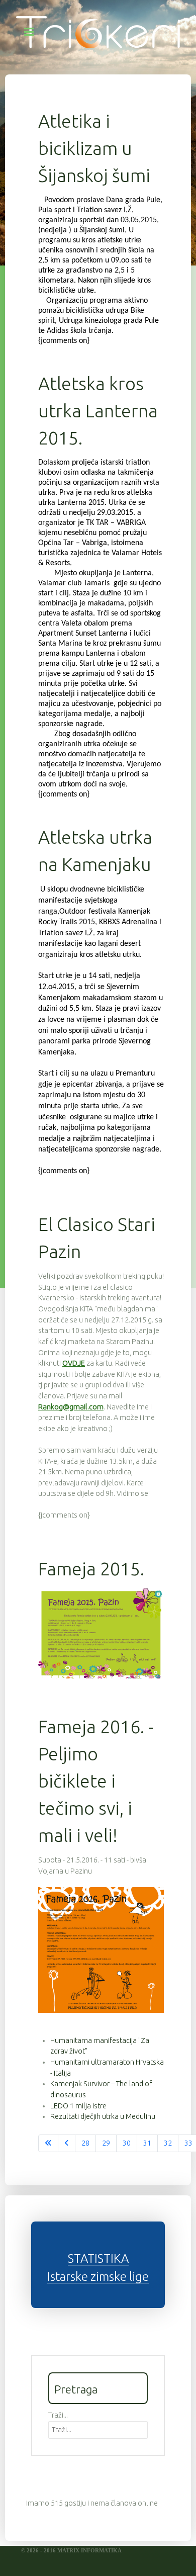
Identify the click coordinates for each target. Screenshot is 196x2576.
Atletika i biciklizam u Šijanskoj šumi (94, 148)
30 (127, 2143)
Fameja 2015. (91, 1569)
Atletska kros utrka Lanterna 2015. (98, 411)
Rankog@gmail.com (71, 1407)
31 (147, 2143)
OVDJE (74, 1363)
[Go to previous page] (67, 2144)
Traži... (58, 2415)
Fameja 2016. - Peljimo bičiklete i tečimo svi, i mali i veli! (96, 1781)
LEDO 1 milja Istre (78, 2106)
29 (106, 2143)
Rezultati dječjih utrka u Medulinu (103, 2116)
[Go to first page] (48, 2144)
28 (85, 2143)
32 (168, 2143)
